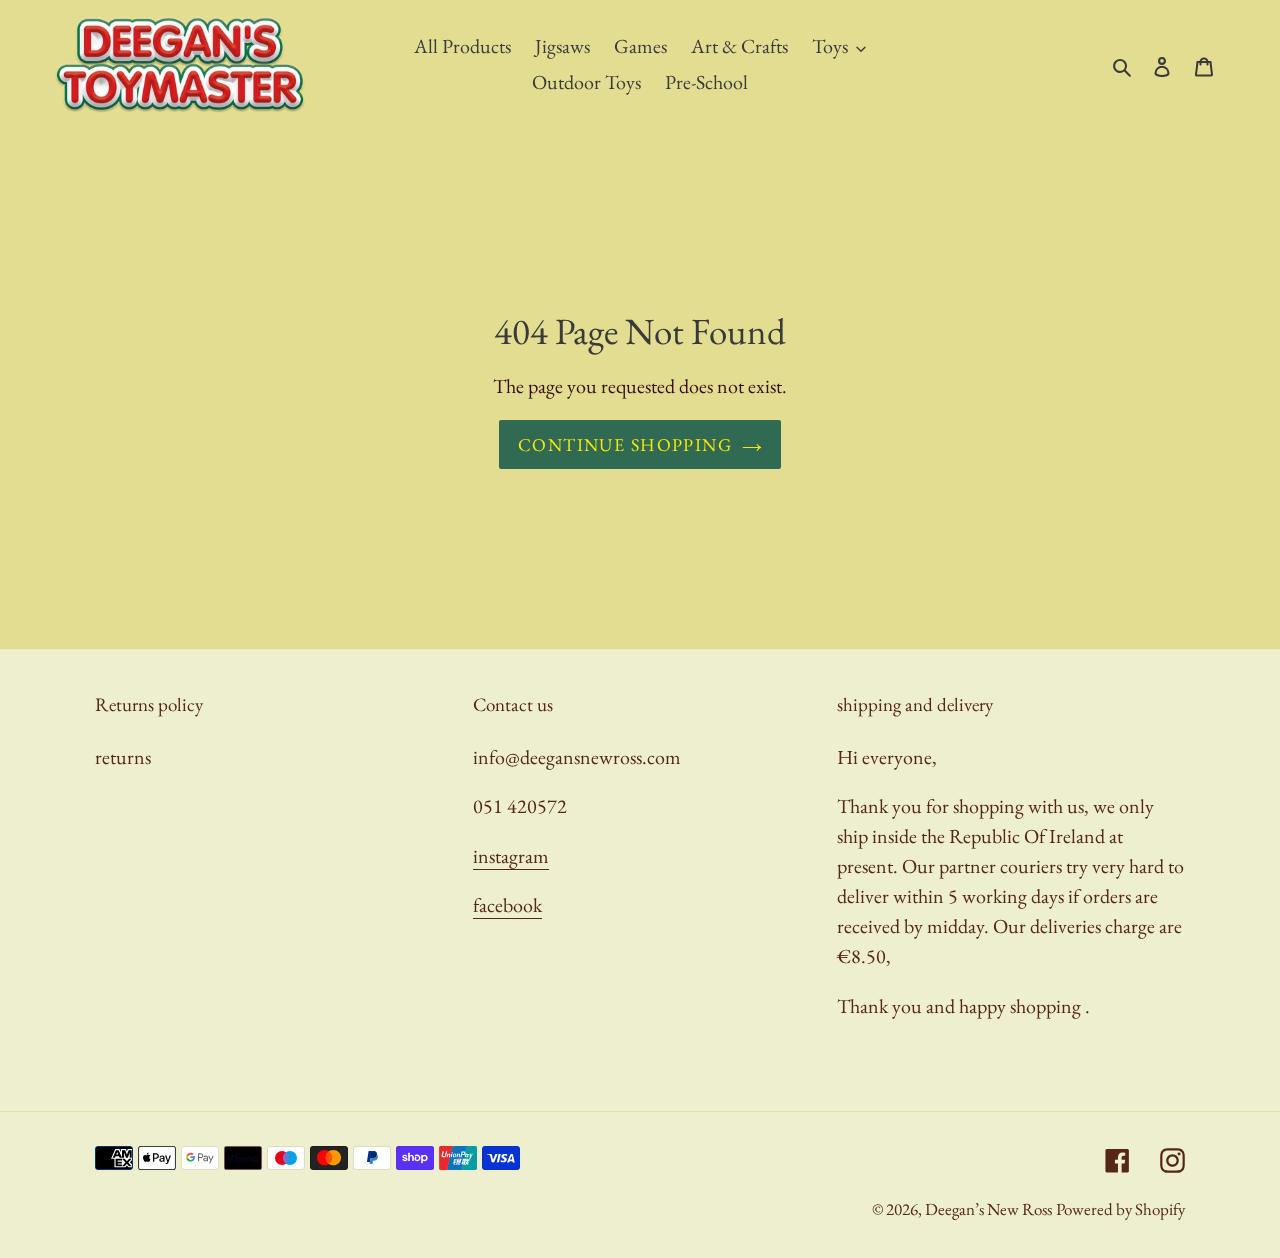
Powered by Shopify (1120, 1209)
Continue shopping (625, 444)
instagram (511, 856)
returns (123, 757)
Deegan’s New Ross (988, 1209)
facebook (507, 905)
